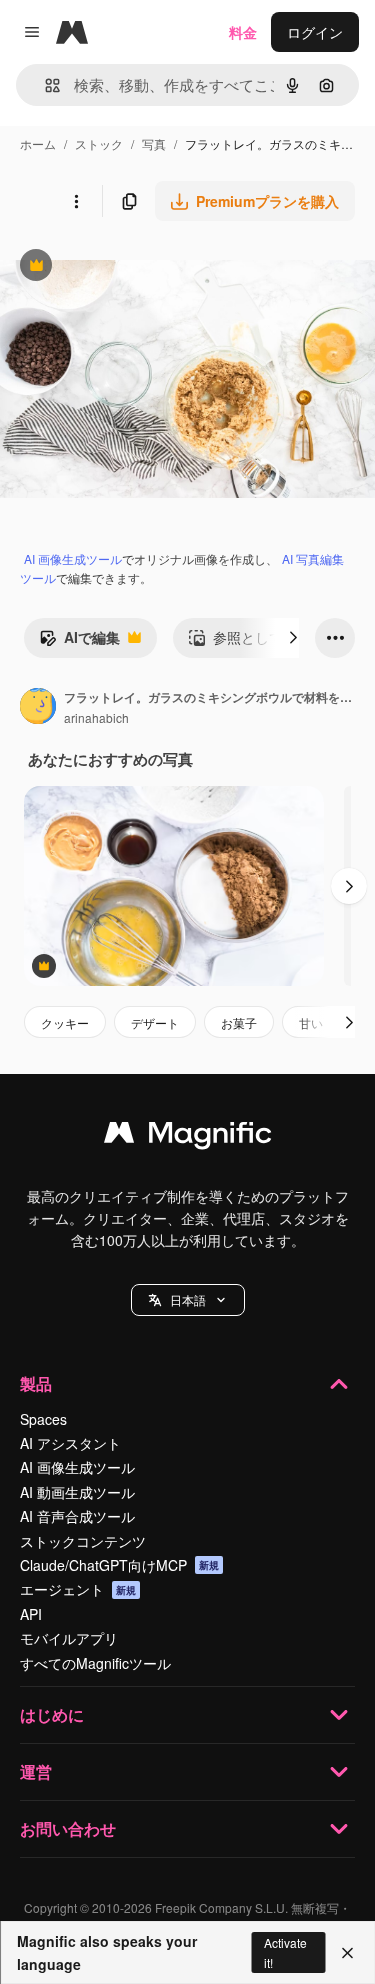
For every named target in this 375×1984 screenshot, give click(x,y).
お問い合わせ (68, 1828)
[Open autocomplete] (44, 85)
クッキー (65, 1022)
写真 (154, 143)
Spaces (43, 1419)
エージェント (78, 1589)
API (31, 1614)
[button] (188, 1300)
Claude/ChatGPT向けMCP (119, 1565)
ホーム (38, 143)
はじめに (52, 1714)
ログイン (315, 32)
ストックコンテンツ (83, 1541)
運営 (36, 1771)
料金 (243, 32)
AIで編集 (79, 642)
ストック (99, 143)
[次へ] (293, 638)
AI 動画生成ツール (77, 1492)
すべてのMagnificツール (95, 1663)
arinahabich (96, 717)
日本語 (188, 1299)
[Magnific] (188, 1137)
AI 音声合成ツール (77, 1516)
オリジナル (137, 267)
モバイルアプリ (69, 1638)
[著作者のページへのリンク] (38, 708)
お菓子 (239, 1022)
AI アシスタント (70, 1443)
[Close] (347, 1953)
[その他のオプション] (76, 201)
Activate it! (285, 1952)
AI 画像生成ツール (73, 558)
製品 (36, 1383)
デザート (155, 1022)
